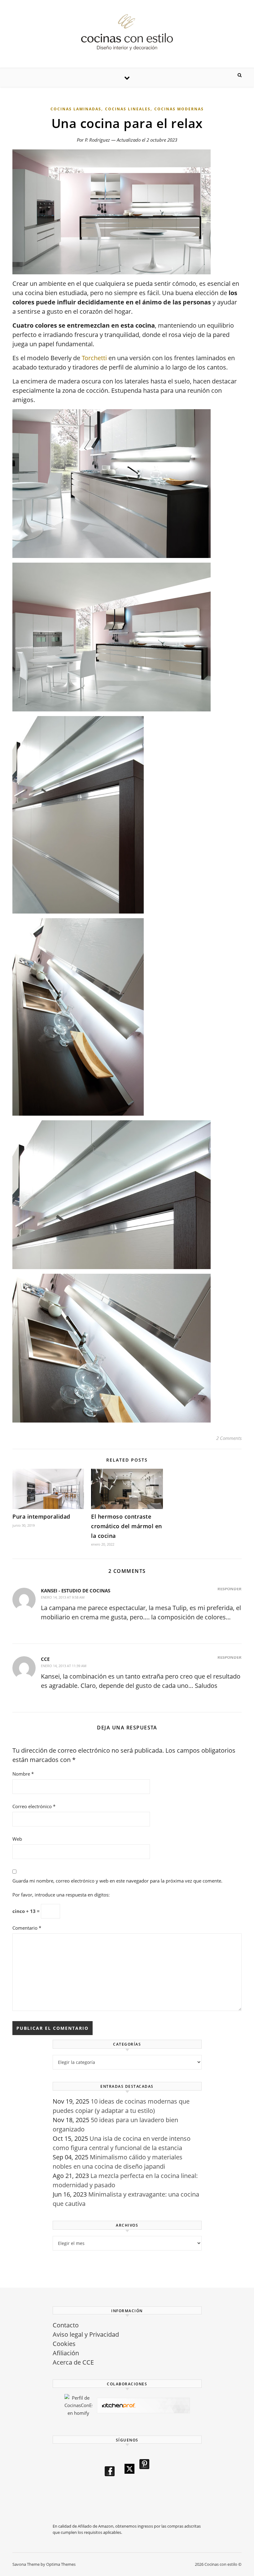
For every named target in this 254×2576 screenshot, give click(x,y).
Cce (45, 1659)
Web (17, 1839)
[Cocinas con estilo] (127, 32)
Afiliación (66, 2353)
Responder (230, 1589)
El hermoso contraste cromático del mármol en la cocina (127, 1526)
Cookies (64, 2344)
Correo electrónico (34, 1806)
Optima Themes (61, 2564)
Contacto (66, 2325)
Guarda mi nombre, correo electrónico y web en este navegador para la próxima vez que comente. (117, 1881)
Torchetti (94, 358)
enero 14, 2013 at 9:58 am (63, 1597)
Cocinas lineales (128, 109)
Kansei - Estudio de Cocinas (76, 1591)
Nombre (23, 1774)
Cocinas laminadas (76, 109)
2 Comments (229, 1438)
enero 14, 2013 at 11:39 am (64, 1666)
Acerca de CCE (73, 2362)
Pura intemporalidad (41, 1516)
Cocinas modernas (179, 109)
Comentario (27, 1928)
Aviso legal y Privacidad (86, 2334)
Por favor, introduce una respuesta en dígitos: (61, 1895)
